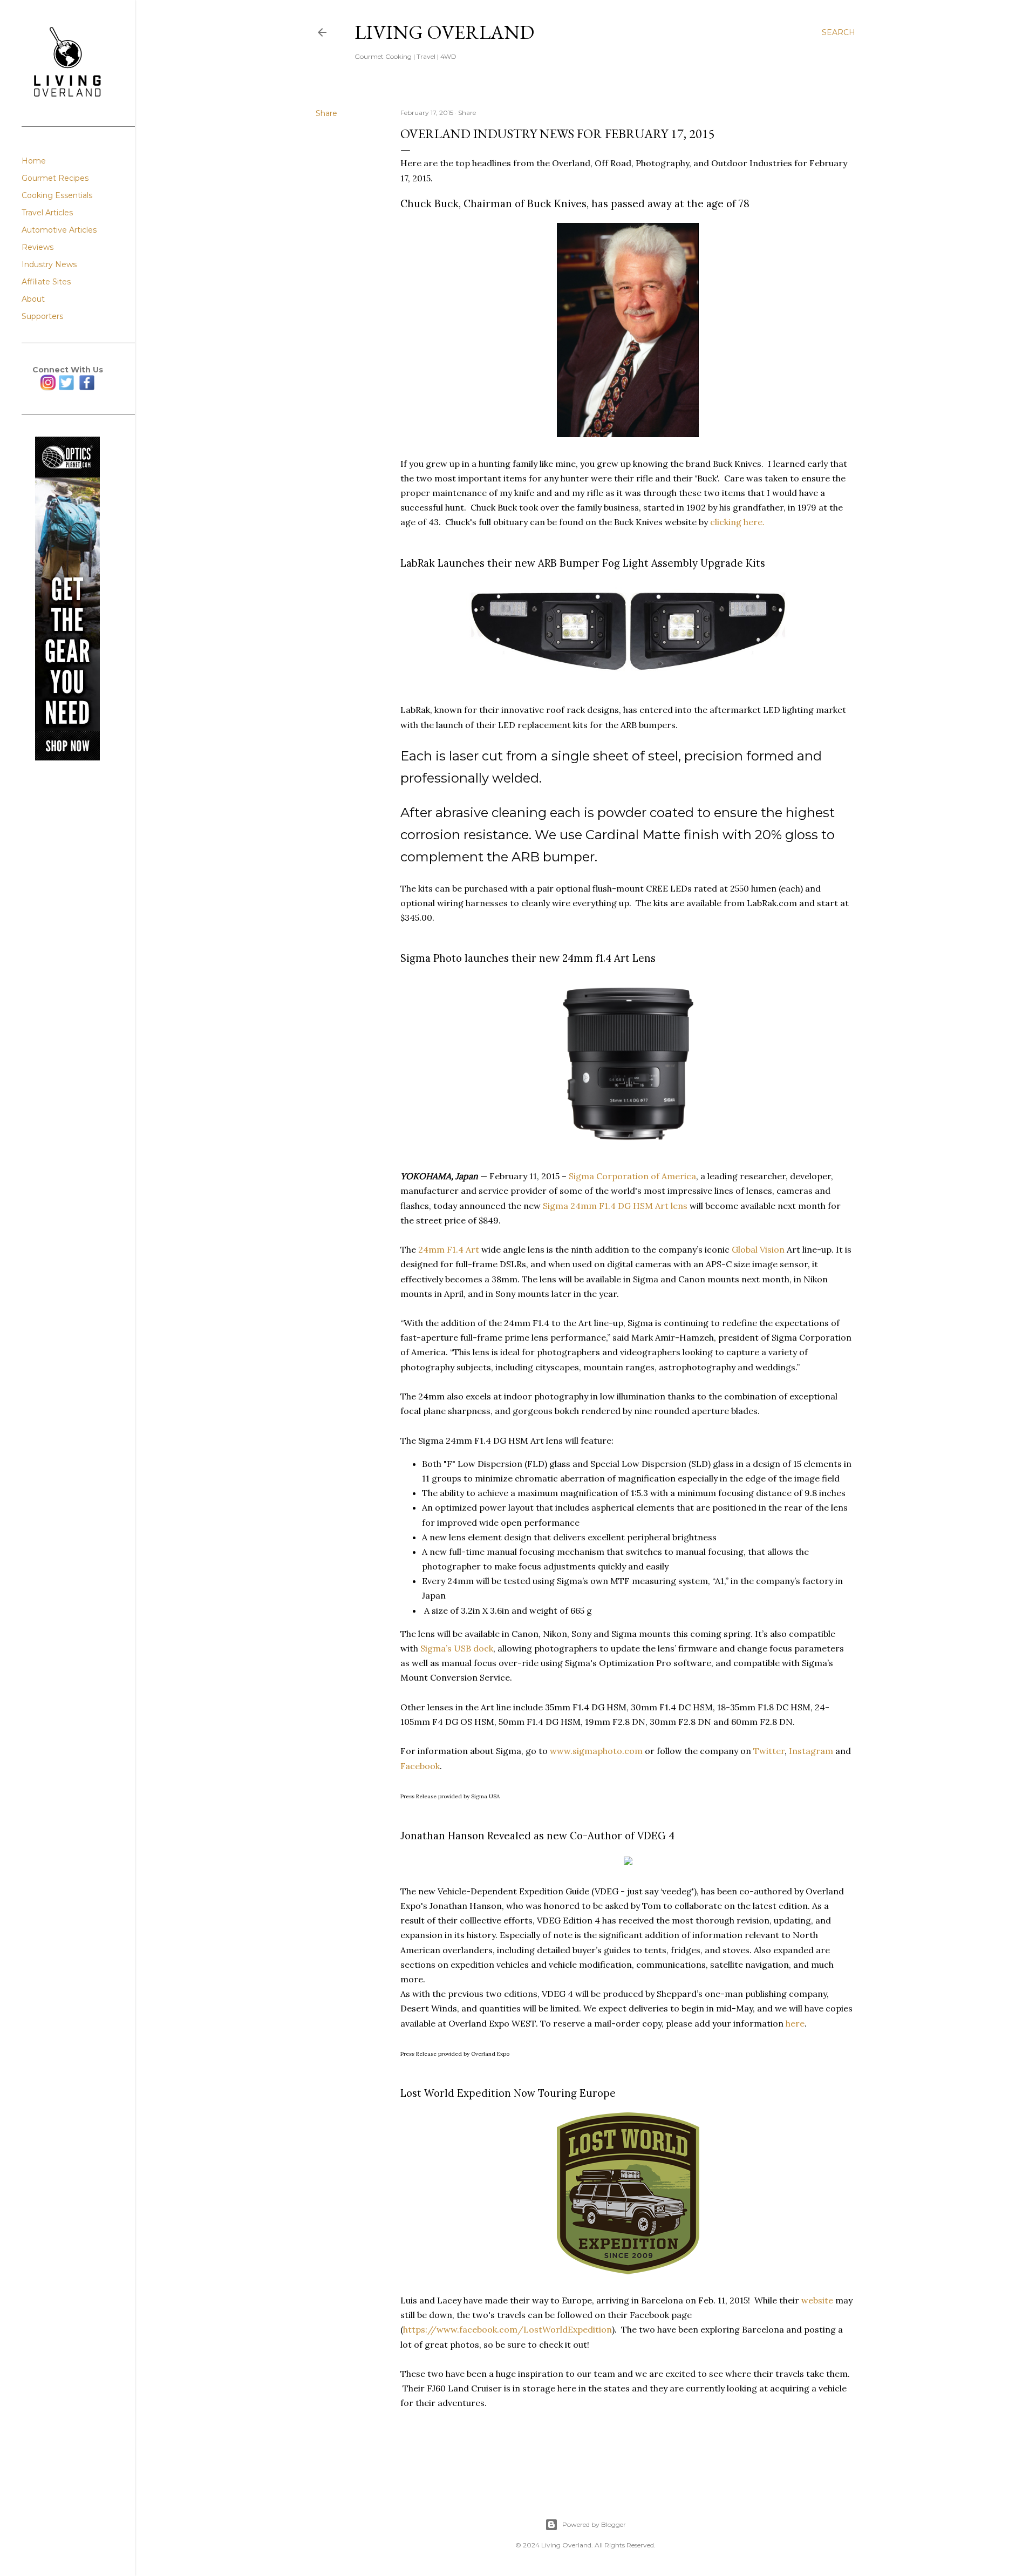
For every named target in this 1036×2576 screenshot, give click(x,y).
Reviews (38, 247)
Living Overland (444, 32)
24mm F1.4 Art (449, 1249)
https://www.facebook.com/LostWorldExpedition (507, 2329)
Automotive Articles (59, 230)
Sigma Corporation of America (632, 1176)
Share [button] (326, 113)
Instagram (811, 1751)
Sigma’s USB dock (457, 1648)
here (795, 2023)
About (33, 299)
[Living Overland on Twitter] (66, 388)
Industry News (49, 264)
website (817, 2300)
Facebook (420, 1766)
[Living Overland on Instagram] (48, 388)
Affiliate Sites (46, 282)
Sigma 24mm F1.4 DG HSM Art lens (615, 1206)
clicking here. (737, 522)
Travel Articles (47, 213)
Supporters (42, 316)
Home (34, 161)
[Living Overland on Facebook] (87, 388)
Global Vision (758, 1249)
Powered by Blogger (594, 2524)
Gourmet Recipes (55, 178)
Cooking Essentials (57, 195)
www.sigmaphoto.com (596, 1751)
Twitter (769, 1751)
